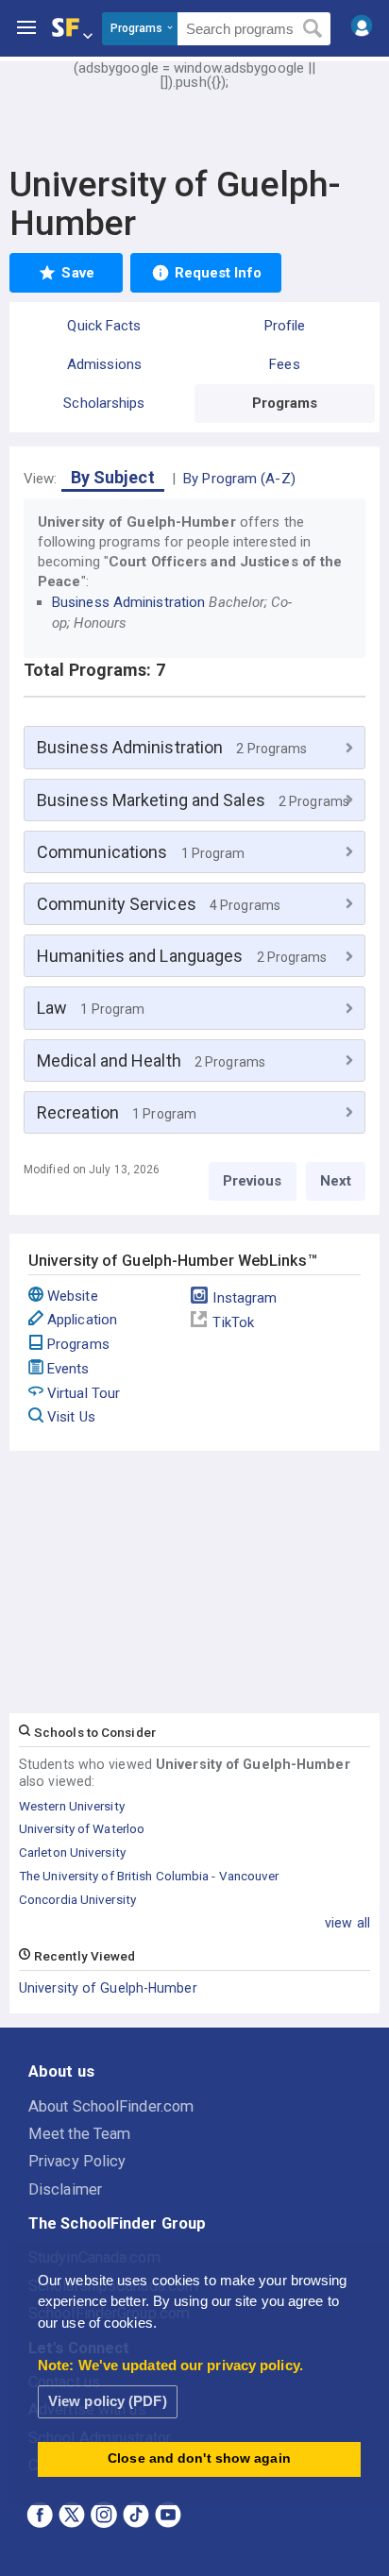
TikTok (233, 1322)
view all (347, 1923)
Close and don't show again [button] (199, 2458)
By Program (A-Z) (239, 479)
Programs (78, 1344)
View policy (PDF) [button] (108, 2401)
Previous (253, 1181)
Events (68, 1369)
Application (82, 1320)
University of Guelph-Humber (108, 1988)
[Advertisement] (194, 132)
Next (336, 1181)
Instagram (245, 1298)
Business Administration (128, 602)
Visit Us (71, 1417)
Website (73, 1296)
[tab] (194, 747)
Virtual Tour (84, 1393)
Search (313, 29)
